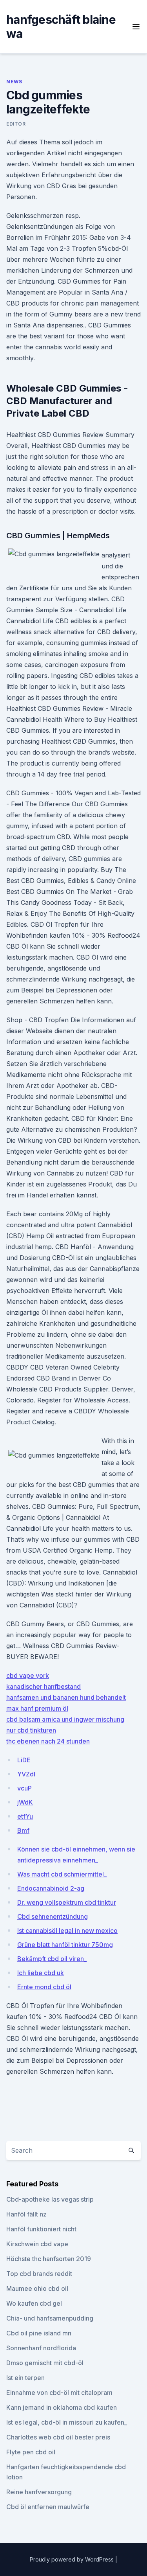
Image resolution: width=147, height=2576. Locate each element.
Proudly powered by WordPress (73, 2559)
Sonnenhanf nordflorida (41, 2348)
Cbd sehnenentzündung (53, 1916)
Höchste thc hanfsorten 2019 (49, 2259)
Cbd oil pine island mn (39, 2333)
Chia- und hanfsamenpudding (50, 2318)
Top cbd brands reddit (39, 2274)
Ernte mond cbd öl (44, 1987)
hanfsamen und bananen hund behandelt (66, 1697)
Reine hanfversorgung (39, 2492)
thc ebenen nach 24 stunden (48, 1741)
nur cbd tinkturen (31, 1730)
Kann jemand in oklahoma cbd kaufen (62, 2407)
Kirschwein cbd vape (37, 2244)
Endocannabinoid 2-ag (51, 1888)
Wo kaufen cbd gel (34, 2303)
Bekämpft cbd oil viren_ (52, 1959)
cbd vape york (28, 1675)
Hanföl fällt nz (26, 2214)
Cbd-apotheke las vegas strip (50, 2199)
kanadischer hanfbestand (44, 1686)
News (14, 82)
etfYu (25, 1816)
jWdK (25, 1802)
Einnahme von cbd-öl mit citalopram (59, 2393)
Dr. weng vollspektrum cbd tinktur (67, 1902)
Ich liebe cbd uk (41, 1973)
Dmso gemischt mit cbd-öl (45, 2363)
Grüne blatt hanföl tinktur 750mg (65, 1945)
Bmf (23, 1830)
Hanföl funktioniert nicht (41, 2229)
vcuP (24, 1788)
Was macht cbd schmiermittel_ (62, 1874)
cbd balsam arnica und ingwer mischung (65, 1719)
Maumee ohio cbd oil (37, 2288)
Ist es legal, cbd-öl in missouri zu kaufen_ (67, 2422)
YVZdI (26, 1774)
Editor (16, 124)
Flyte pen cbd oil (31, 2452)
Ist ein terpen (25, 2378)
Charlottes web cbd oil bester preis (58, 2437)
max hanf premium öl (37, 1708)
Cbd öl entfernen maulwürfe (48, 2507)
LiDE (24, 1760)
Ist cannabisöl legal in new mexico (67, 1931)
